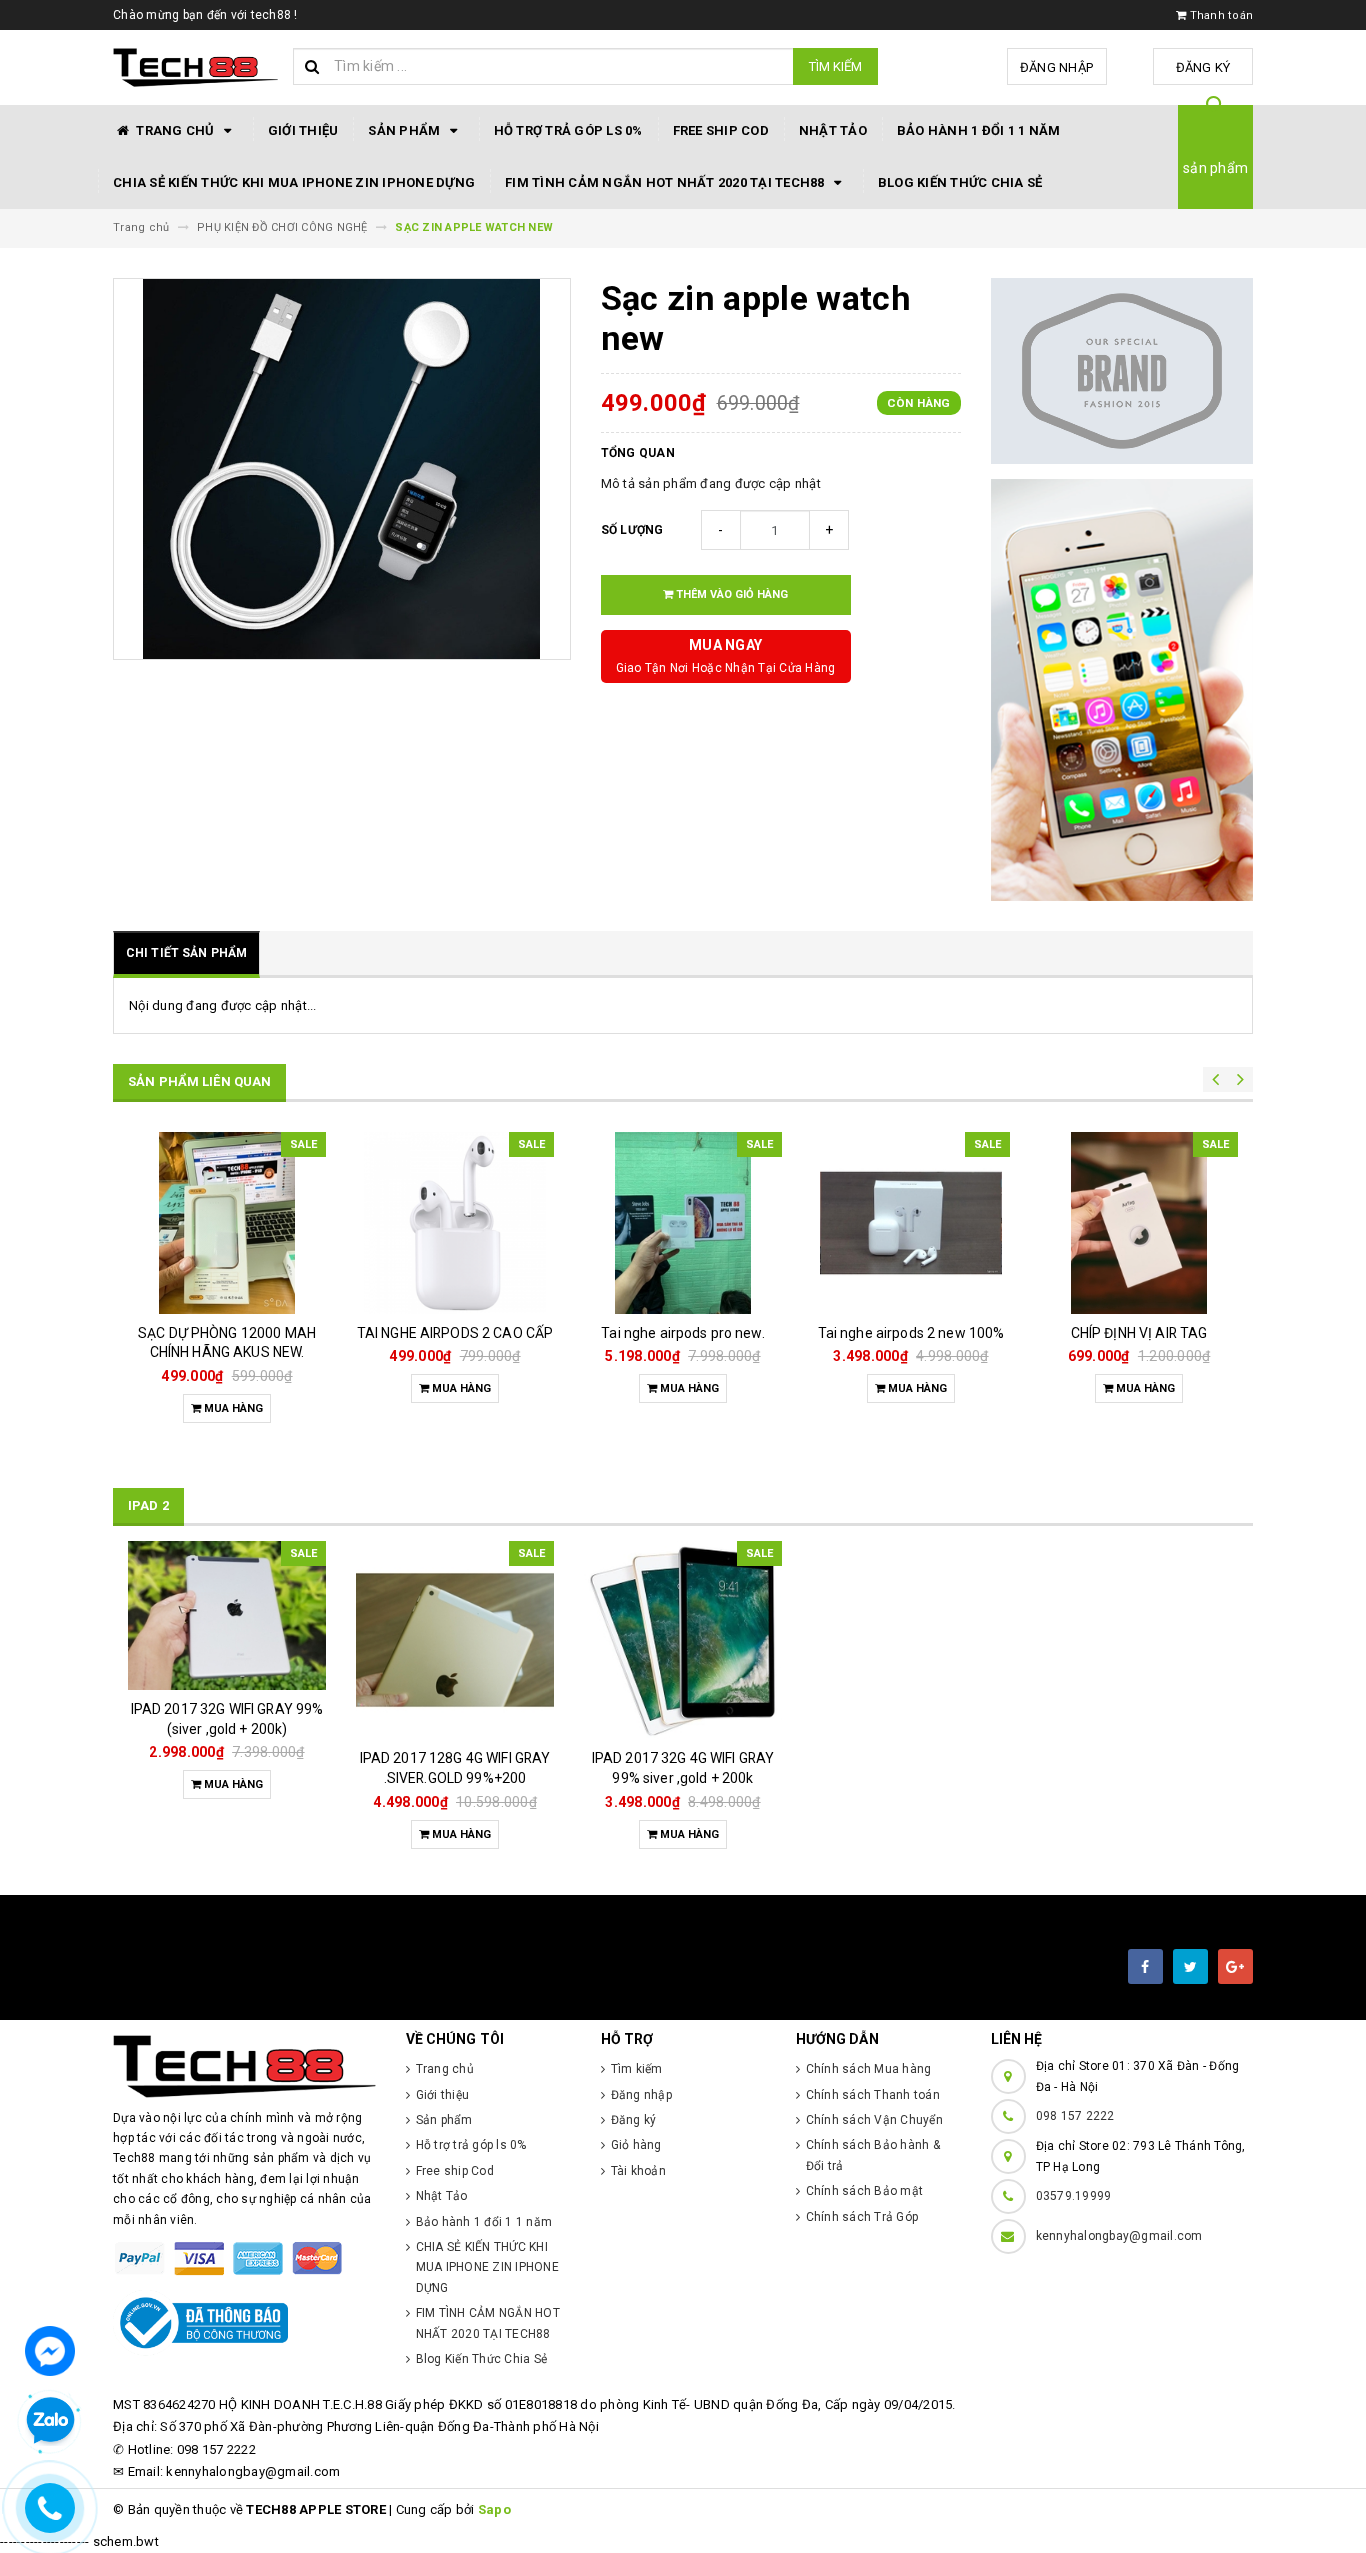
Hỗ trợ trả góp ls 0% (568, 130)
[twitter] (1190, 1966)
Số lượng (632, 530)
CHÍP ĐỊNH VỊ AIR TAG (1139, 1333)
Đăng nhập (1056, 67)
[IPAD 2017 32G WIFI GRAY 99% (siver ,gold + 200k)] (227, 1615)
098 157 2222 (1075, 2116)
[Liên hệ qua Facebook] (50, 2349)
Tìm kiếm (835, 66)
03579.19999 (1074, 2196)
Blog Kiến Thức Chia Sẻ (960, 182)
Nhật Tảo (833, 130)
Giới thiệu (303, 130)
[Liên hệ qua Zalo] (50, 2421)
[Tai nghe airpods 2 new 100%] (911, 1223)
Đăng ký (1203, 67)
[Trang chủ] (195, 68)
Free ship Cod (721, 130)
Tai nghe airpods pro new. (683, 1333)
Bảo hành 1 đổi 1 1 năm (979, 130)
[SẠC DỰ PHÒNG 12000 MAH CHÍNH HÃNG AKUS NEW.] (227, 1223)
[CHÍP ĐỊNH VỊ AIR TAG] (1139, 1223)
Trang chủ (175, 130)
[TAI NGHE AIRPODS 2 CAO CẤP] (455, 1223)
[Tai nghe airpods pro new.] (683, 1223)
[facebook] (1145, 1966)
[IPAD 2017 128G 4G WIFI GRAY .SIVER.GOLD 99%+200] (455, 1640)
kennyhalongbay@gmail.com (1119, 2236)
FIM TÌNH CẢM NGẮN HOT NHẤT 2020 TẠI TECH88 (666, 182)
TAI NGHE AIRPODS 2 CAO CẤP (455, 1333)
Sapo (494, 2509)
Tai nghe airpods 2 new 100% (911, 1333)
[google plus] (1235, 1966)
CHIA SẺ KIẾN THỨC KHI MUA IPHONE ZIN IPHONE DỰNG (294, 182)
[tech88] (244, 2066)
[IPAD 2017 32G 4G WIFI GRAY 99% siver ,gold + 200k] (683, 1640)
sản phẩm (1215, 168)
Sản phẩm (405, 130)
